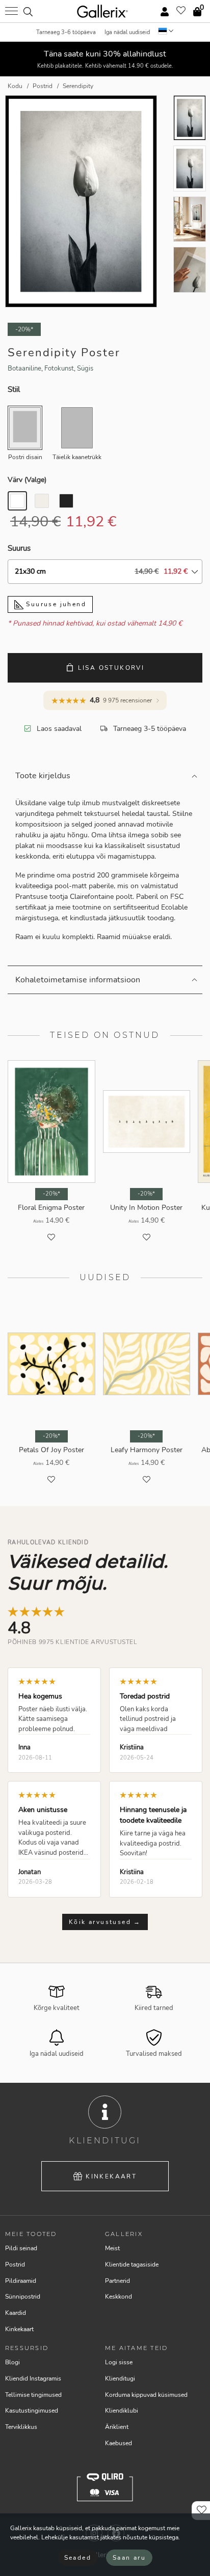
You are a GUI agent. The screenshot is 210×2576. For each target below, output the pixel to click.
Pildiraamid (21, 2281)
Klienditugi (120, 2379)
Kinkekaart (111, 2176)
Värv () (27, 480)
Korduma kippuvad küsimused (146, 2395)
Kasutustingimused (32, 2411)
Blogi (12, 2362)
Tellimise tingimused (33, 2395)
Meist (112, 2248)
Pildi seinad (21, 2248)
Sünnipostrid (23, 2297)
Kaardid (16, 2313)
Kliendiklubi (122, 2411)
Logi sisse (119, 2362)
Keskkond (119, 2297)
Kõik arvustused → (105, 1922)
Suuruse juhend (55, 604)
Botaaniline (24, 369)
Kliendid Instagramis (33, 2379)
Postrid (15, 2264)
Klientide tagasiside (132, 2264)
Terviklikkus (21, 2427)
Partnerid (117, 2281)
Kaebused (119, 2443)
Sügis (85, 369)
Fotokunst (59, 369)
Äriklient (117, 2427)
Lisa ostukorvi (111, 668)
